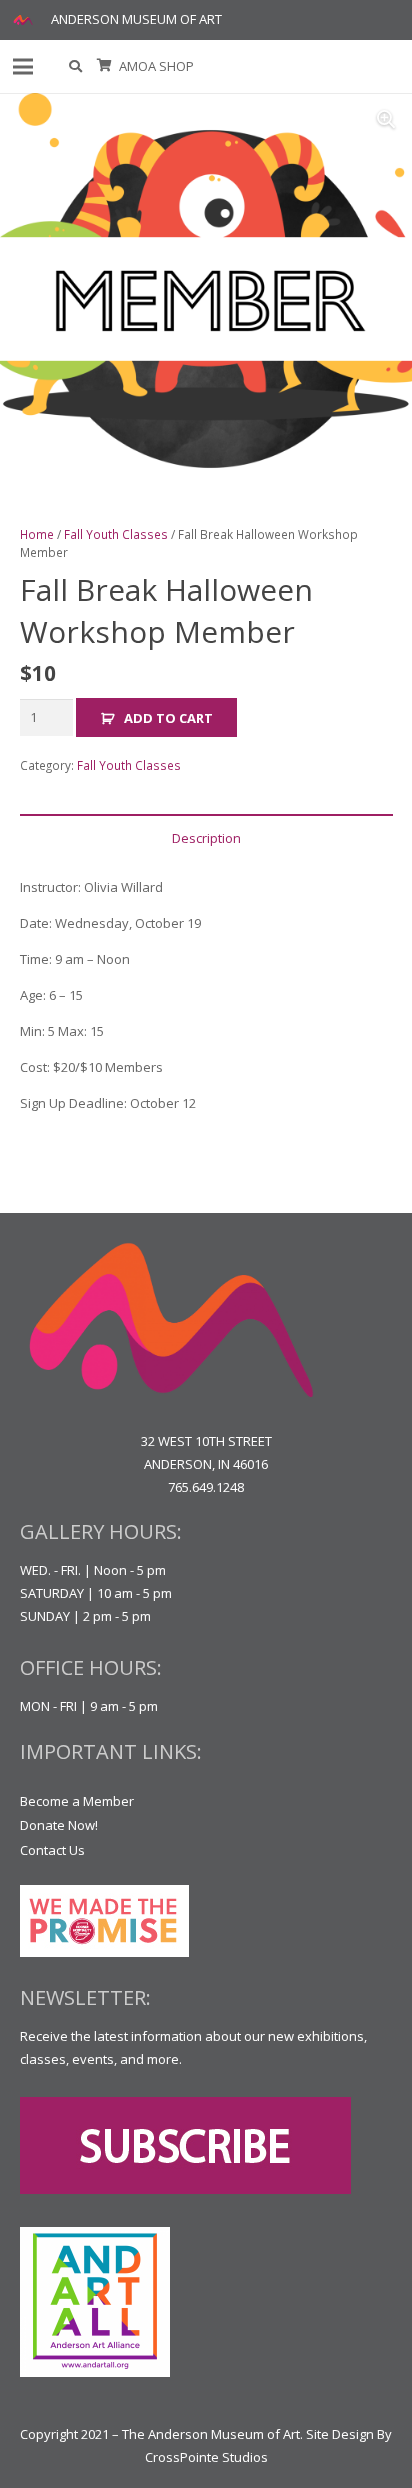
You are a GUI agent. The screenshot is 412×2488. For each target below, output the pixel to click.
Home (37, 534)
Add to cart (168, 718)
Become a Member (77, 1801)
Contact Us (52, 1850)
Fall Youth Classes (116, 534)
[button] (76, 66)
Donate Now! (59, 1825)
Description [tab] (206, 838)
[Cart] (104, 66)
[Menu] (23, 67)
